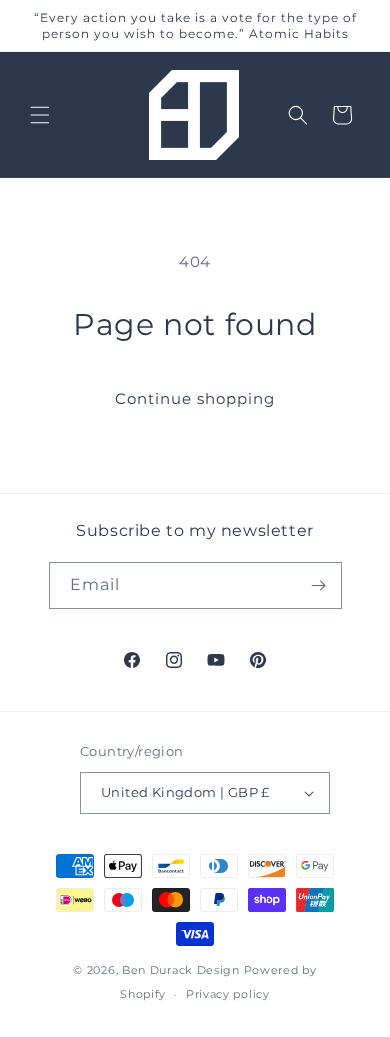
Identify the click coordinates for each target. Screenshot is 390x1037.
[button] (40, 115)
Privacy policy (228, 994)
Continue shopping (195, 398)
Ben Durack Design (181, 970)
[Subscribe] (319, 585)
